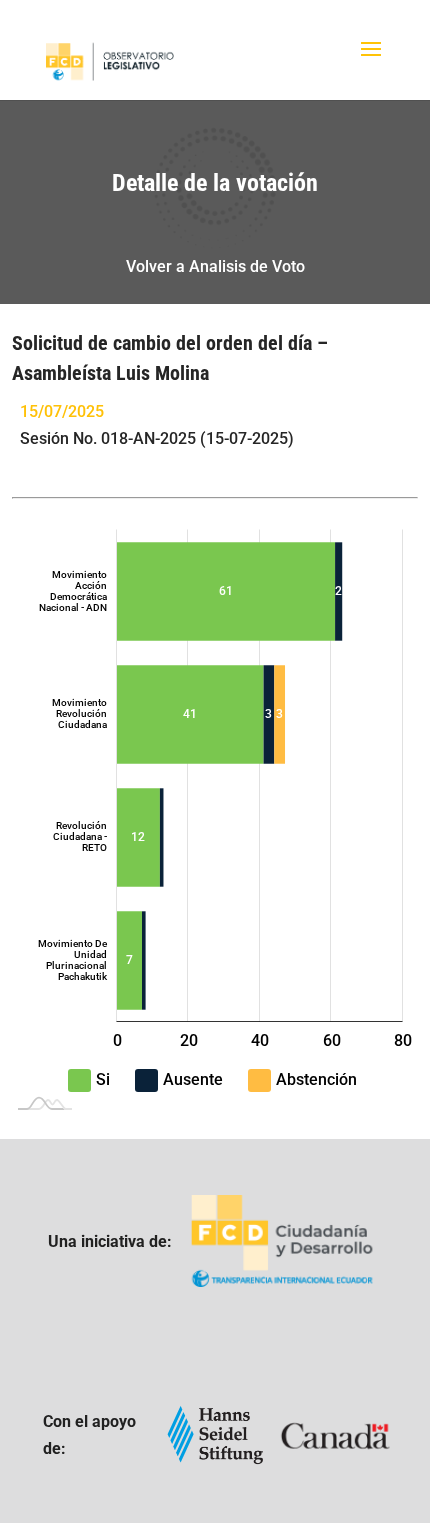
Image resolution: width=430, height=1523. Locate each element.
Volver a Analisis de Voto (215, 266)
